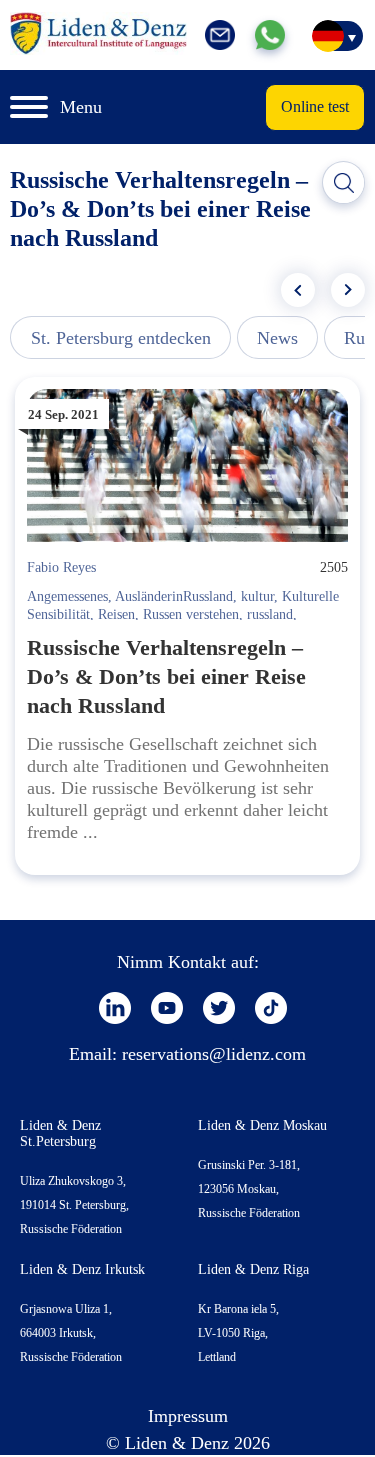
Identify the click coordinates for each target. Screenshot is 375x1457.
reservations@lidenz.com (214, 1054)
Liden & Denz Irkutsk (82, 1269)
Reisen (116, 614)
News (277, 338)
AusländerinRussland (174, 596)
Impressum (188, 1416)
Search (344, 183)
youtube (167, 1008)
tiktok (271, 1008)
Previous (298, 290)
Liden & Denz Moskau (262, 1125)
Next (348, 290)
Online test (315, 106)
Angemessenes (67, 596)
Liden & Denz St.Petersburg (60, 1133)
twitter (219, 1008)
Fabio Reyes (61, 567)
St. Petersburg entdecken (121, 338)
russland (270, 614)
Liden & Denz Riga (253, 1269)
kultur (257, 596)
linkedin (115, 1008)
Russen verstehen (191, 614)
